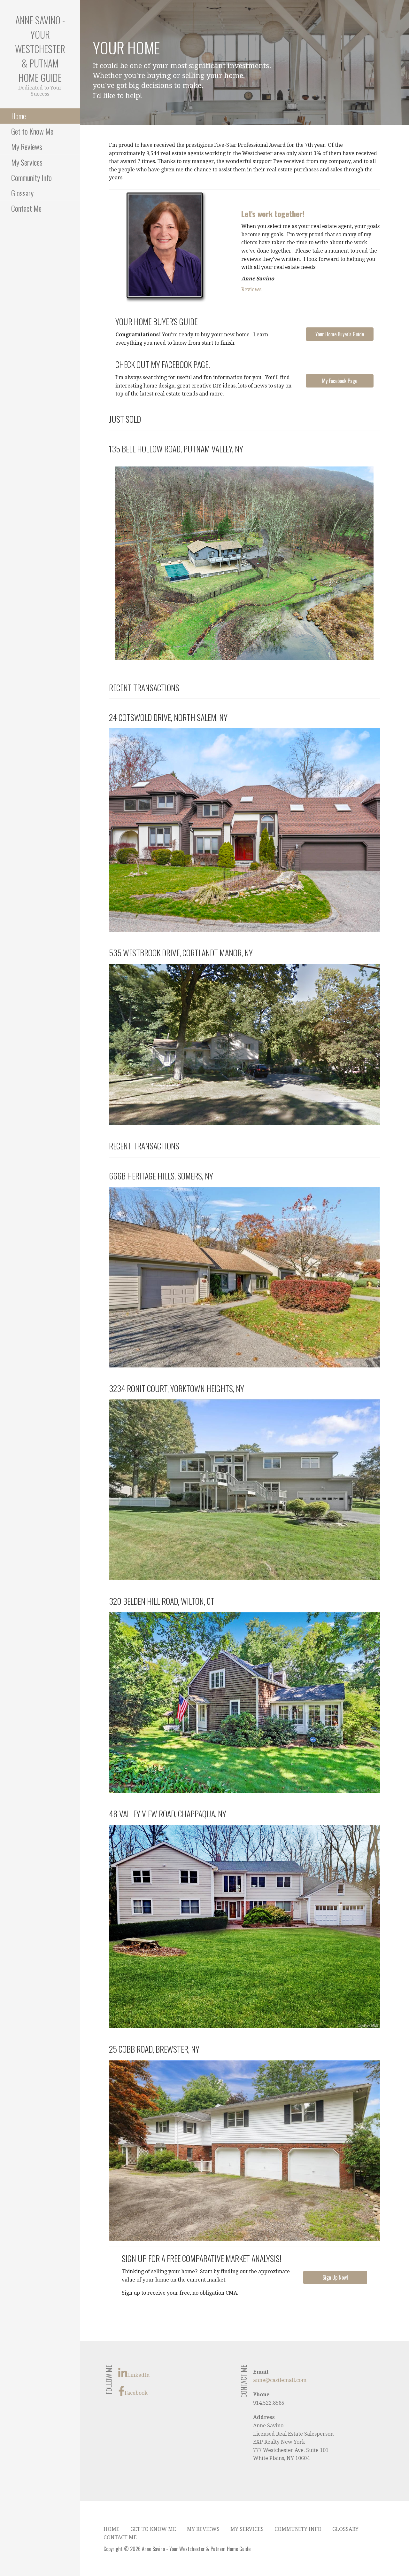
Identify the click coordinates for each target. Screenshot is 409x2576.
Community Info (31, 177)
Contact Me (26, 208)
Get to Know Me (32, 131)
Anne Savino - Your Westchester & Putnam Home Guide (40, 49)
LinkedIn (138, 2375)
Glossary (22, 193)
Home (19, 116)
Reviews (251, 290)
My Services (27, 162)
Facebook (136, 2393)
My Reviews (27, 146)
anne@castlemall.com (280, 2380)
